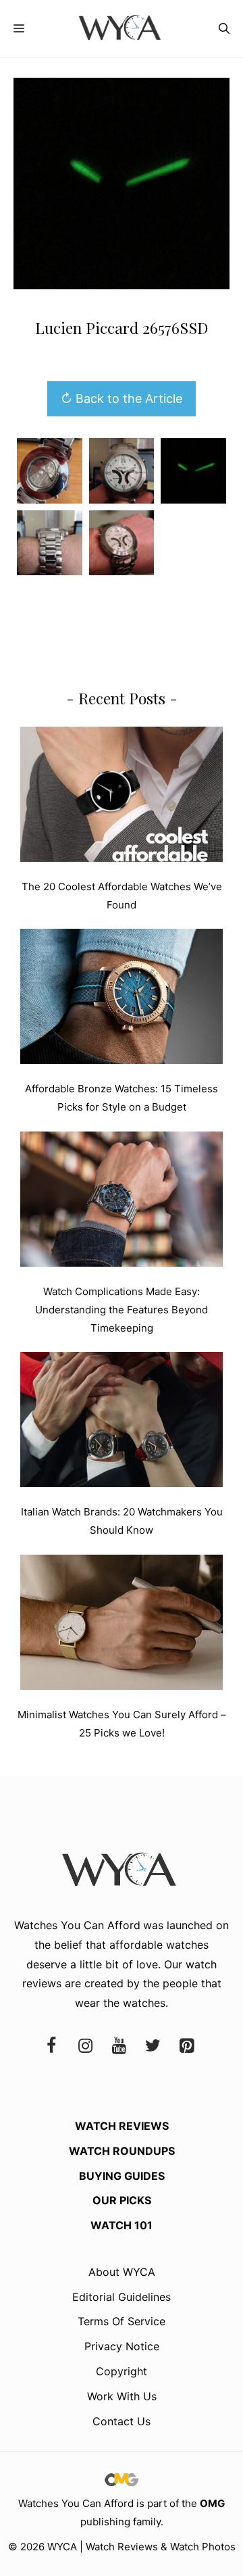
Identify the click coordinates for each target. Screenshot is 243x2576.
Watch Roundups (122, 2151)
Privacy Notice (122, 2346)
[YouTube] (119, 2046)
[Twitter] (153, 2046)
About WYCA (122, 2272)
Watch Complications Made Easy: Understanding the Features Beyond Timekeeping (122, 1310)
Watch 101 (122, 2225)
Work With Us (122, 2396)
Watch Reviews (122, 2126)
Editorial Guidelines (122, 2297)
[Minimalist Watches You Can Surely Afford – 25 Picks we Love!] (122, 1625)
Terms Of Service (122, 2321)
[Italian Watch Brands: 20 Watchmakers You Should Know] (122, 1422)
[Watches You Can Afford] (122, 28)
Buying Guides (122, 2176)
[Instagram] (85, 2046)
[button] (224, 28)
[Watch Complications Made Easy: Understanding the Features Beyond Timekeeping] (122, 1202)
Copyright (122, 2371)
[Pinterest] (186, 2046)
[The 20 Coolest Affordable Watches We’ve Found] (122, 797)
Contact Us (122, 2421)
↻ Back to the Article (122, 398)
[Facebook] (51, 2046)
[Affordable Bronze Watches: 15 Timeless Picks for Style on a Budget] (122, 999)
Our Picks (122, 2200)
